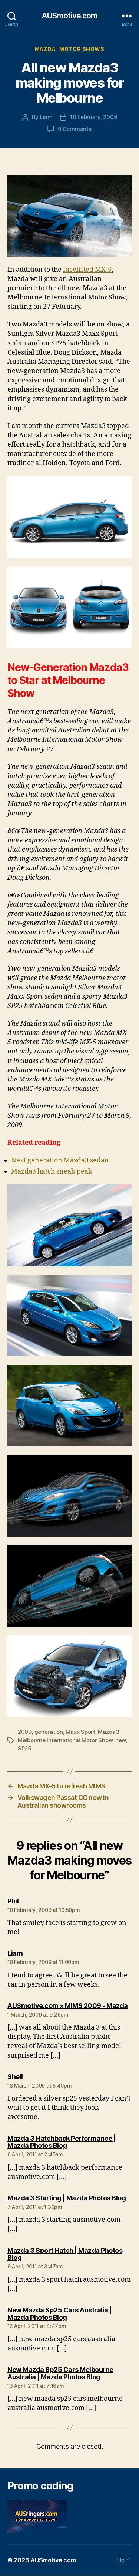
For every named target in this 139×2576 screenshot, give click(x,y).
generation (49, 1732)
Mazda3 (108, 1732)
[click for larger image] (69, 1586)
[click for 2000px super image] (69, 216)
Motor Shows (82, 49)
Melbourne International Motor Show (65, 1740)
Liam (46, 117)
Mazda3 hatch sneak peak (52, 1172)
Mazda (45, 49)
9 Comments (75, 129)
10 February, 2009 (94, 117)
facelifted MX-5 (87, 270)
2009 (25, 1732)
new (120, 1740)
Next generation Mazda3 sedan (60, 1160)
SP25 (25, 1748)
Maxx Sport (80, 1732)
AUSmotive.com (70, 16)
